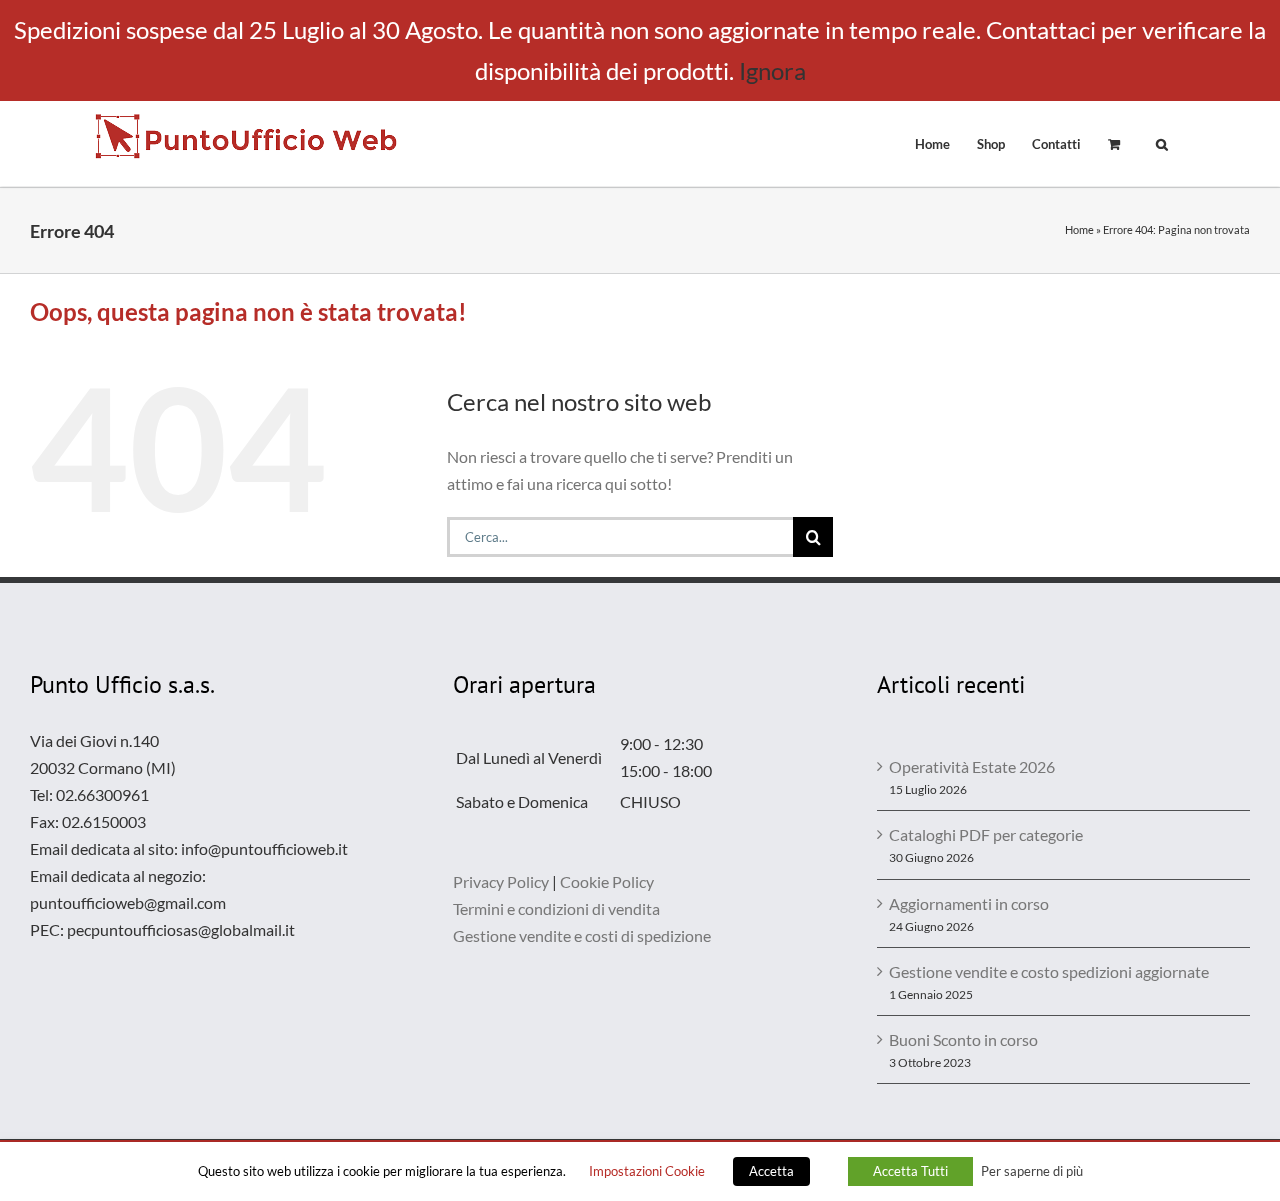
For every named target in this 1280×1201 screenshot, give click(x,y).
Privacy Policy (501, 881)
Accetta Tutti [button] (910, 1171)
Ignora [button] (772, 70)
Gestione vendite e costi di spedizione (582, 935)
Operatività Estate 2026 (972, 766)
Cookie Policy (607, 881)
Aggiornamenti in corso (969, 903)
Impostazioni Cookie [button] (647, 1171)
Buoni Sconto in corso (963, 1039)
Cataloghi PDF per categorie (986, 834)
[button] (1162, 143)
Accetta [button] (771, 1171)
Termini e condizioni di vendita (556, 908)
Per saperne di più (1032, 1171)
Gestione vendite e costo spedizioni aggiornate (1049, 971)
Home (1079, 229)
